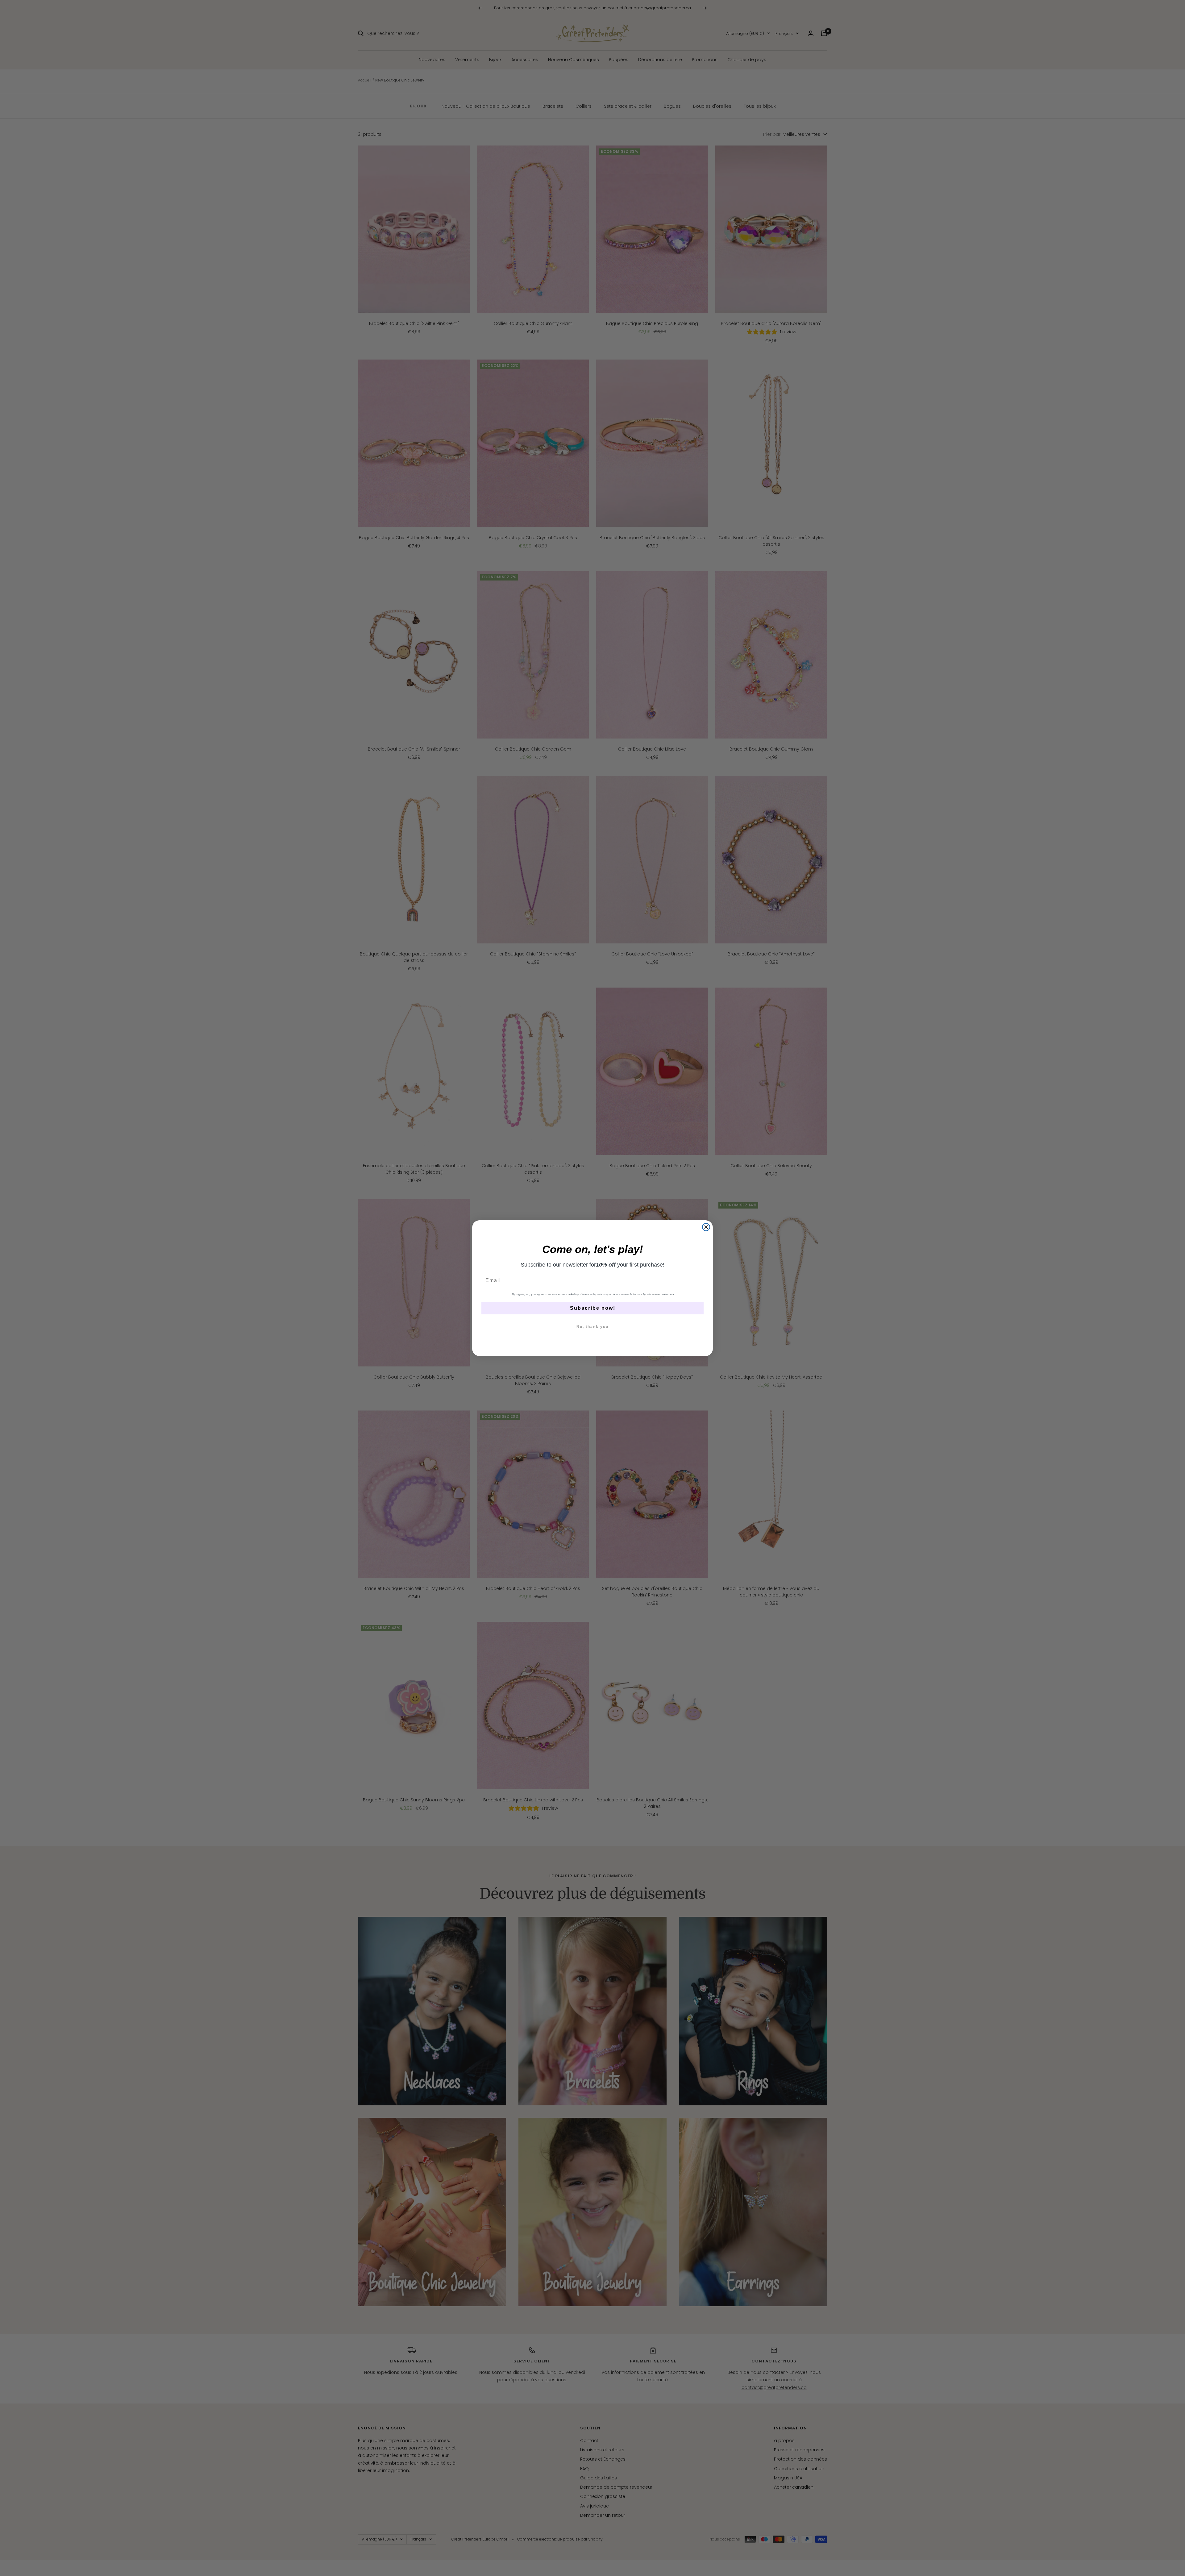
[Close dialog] (706, 1227)
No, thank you (592, 1327)
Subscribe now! (593, 1308)
